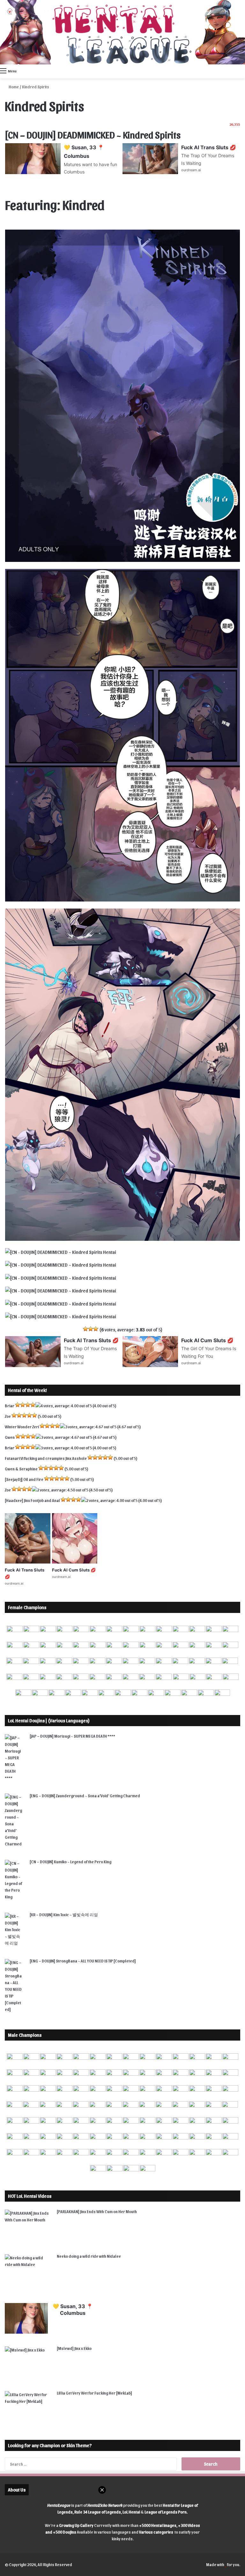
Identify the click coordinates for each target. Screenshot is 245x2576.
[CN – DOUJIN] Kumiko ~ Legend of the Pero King (71, 1862)
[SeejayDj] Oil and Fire (24, 1479)
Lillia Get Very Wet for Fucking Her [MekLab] (94, 2393)
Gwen (10, 1437)
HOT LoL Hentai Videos (30, 2196)
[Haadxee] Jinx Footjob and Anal (32, 1500)
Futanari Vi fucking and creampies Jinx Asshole (46, 1458)
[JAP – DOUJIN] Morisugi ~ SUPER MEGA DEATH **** (72, 1736)
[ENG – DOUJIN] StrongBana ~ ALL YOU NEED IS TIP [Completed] (83, 1961)
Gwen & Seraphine (21, 1469)
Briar (10, 1406)
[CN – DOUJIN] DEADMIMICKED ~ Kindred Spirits (93, 134)
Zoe (8, 1416)
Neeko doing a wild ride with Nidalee (89, 2256)
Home (13, 87)
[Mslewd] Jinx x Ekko (74, 2348)
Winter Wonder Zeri (22, 1427)
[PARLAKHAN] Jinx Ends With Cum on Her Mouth (97, 2211)
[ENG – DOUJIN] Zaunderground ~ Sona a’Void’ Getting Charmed (85, 1796)
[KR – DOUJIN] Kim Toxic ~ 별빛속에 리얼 (64, 1914)
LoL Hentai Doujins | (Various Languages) (49, 1720)
